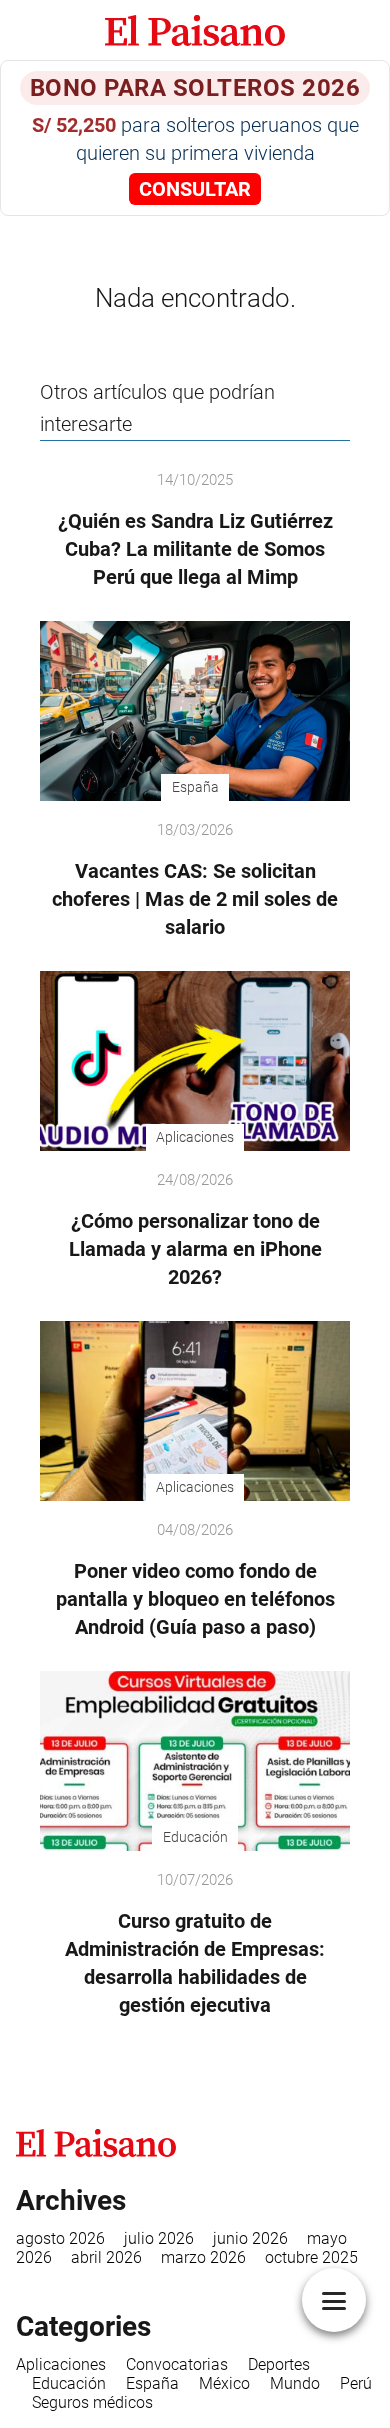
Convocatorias (177, 2364)
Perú (356, 2383)
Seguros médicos (92, 2402)
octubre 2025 (311, 2257)
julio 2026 (159, 2238)
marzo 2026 (203, 2257)
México (224, 2383)
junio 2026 (250, 2238)
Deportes (279, 2364)
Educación (69, 2383)
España (152, 2383)
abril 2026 (106, 2257)
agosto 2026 (60, 2238)
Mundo (295, 2383)
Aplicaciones (61, 2364)
